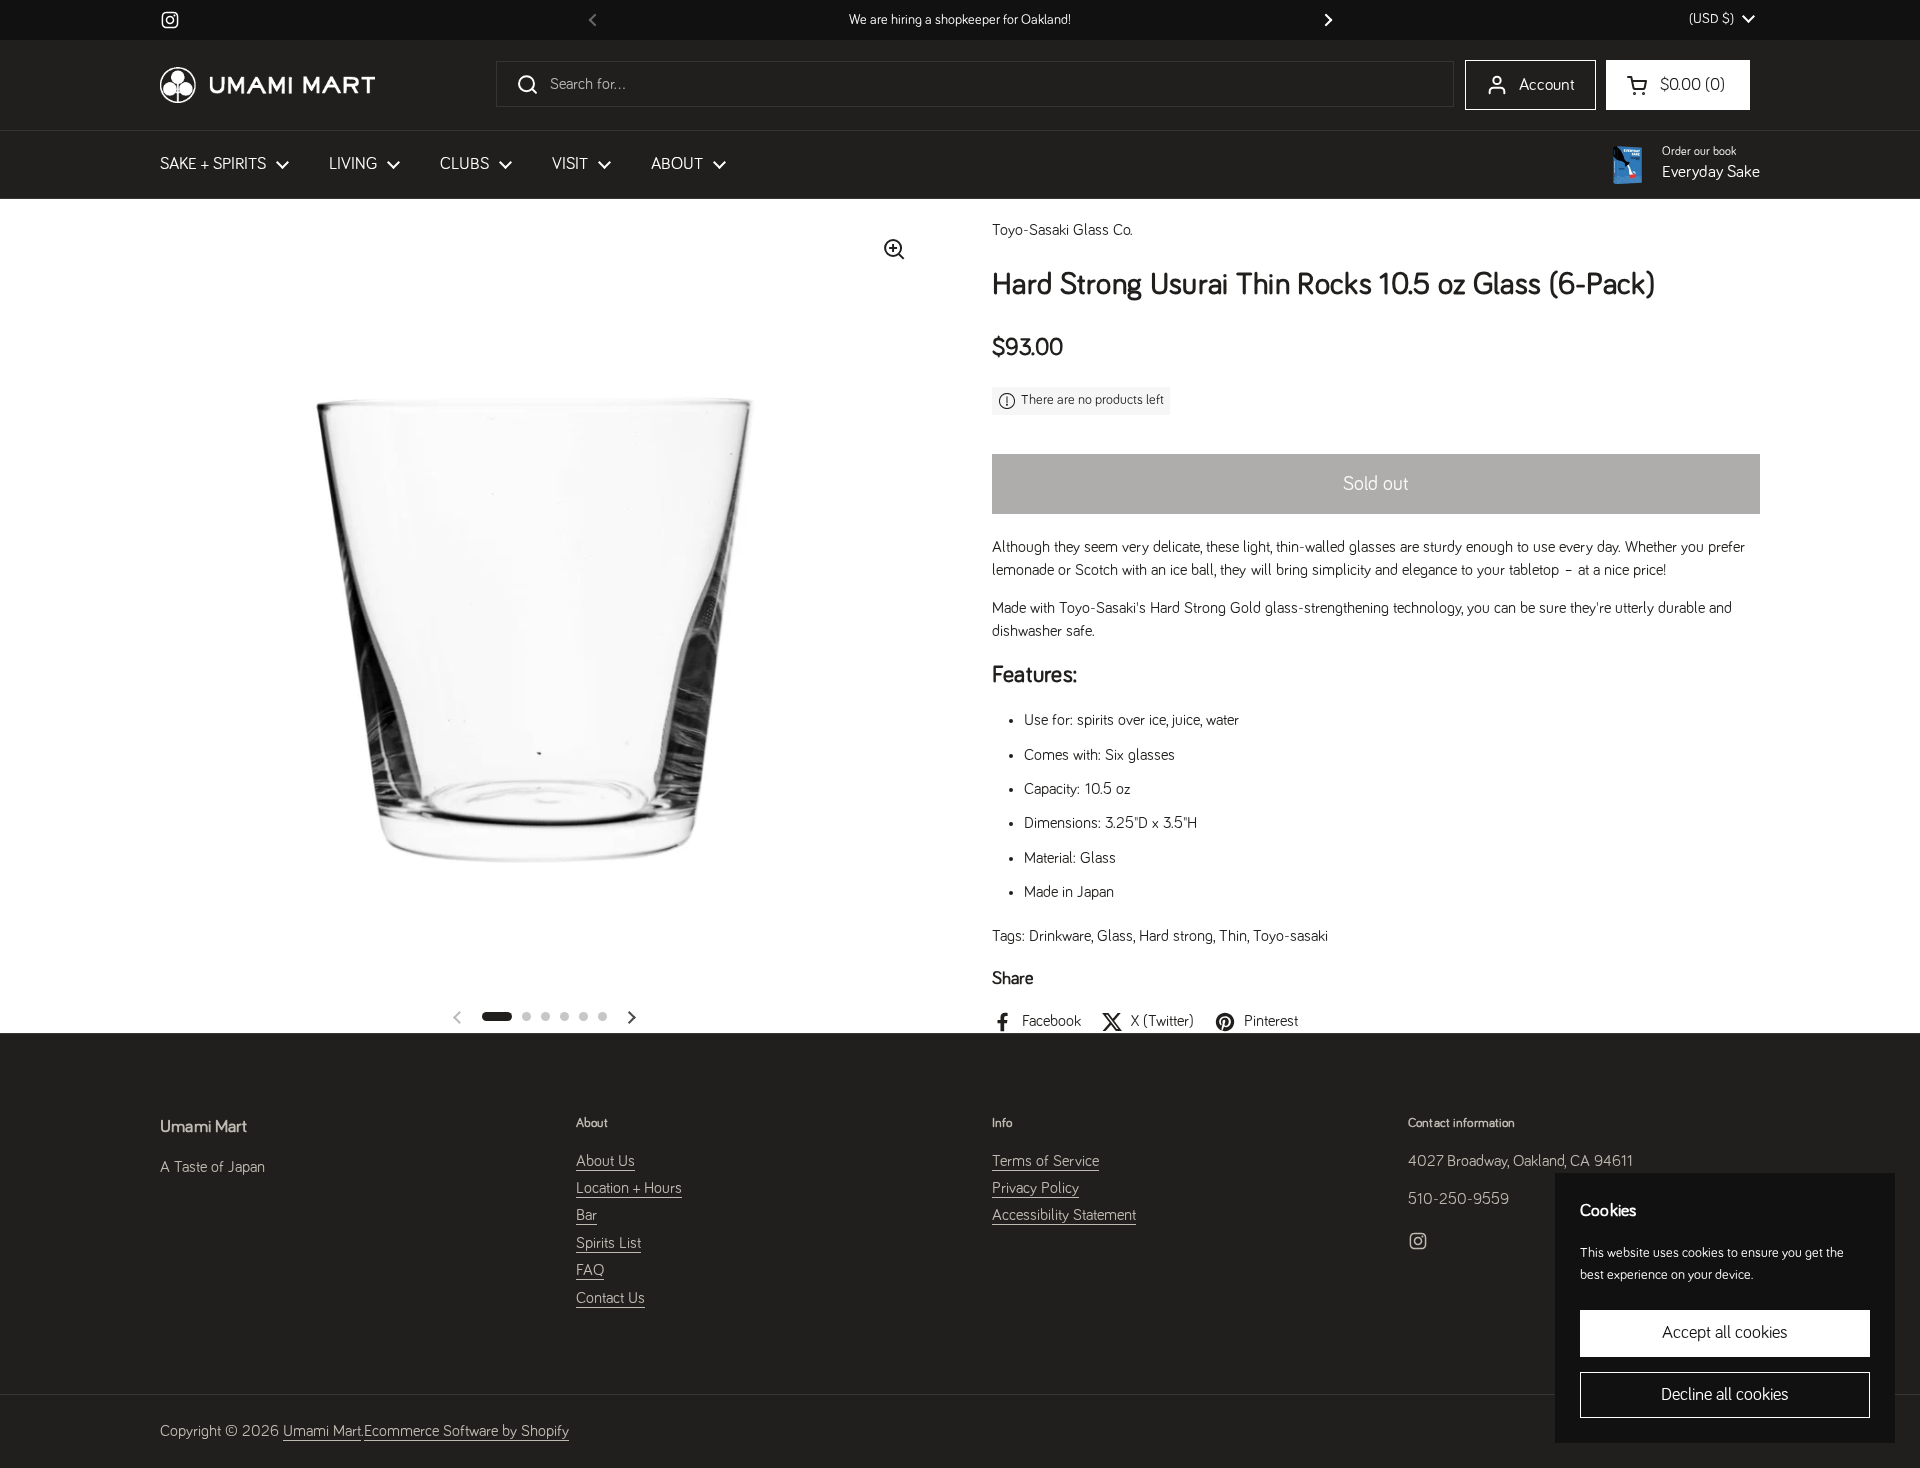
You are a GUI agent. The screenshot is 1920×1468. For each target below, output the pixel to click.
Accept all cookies (1725, 1333)
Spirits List (608, 1243)
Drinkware (1060, 936)
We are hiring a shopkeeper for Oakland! (960, 20)
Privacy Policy (1035, 1188)
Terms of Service (1045, 1161)
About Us (605, 1161)
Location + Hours (629, 1188)
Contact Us (610, 1298)
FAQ (590, 1270)
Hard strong (1176, 936)
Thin (1233, 936)
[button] (497, 1016)
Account (1547, 85)
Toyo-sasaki (1290, 936)
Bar (586, 1215)
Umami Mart (322, 1431)
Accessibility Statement (1064, 1215)
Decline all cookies (1725, 1395)
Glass (1115, 936)
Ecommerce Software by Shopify (466, 1431)
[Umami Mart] (267, 85)
